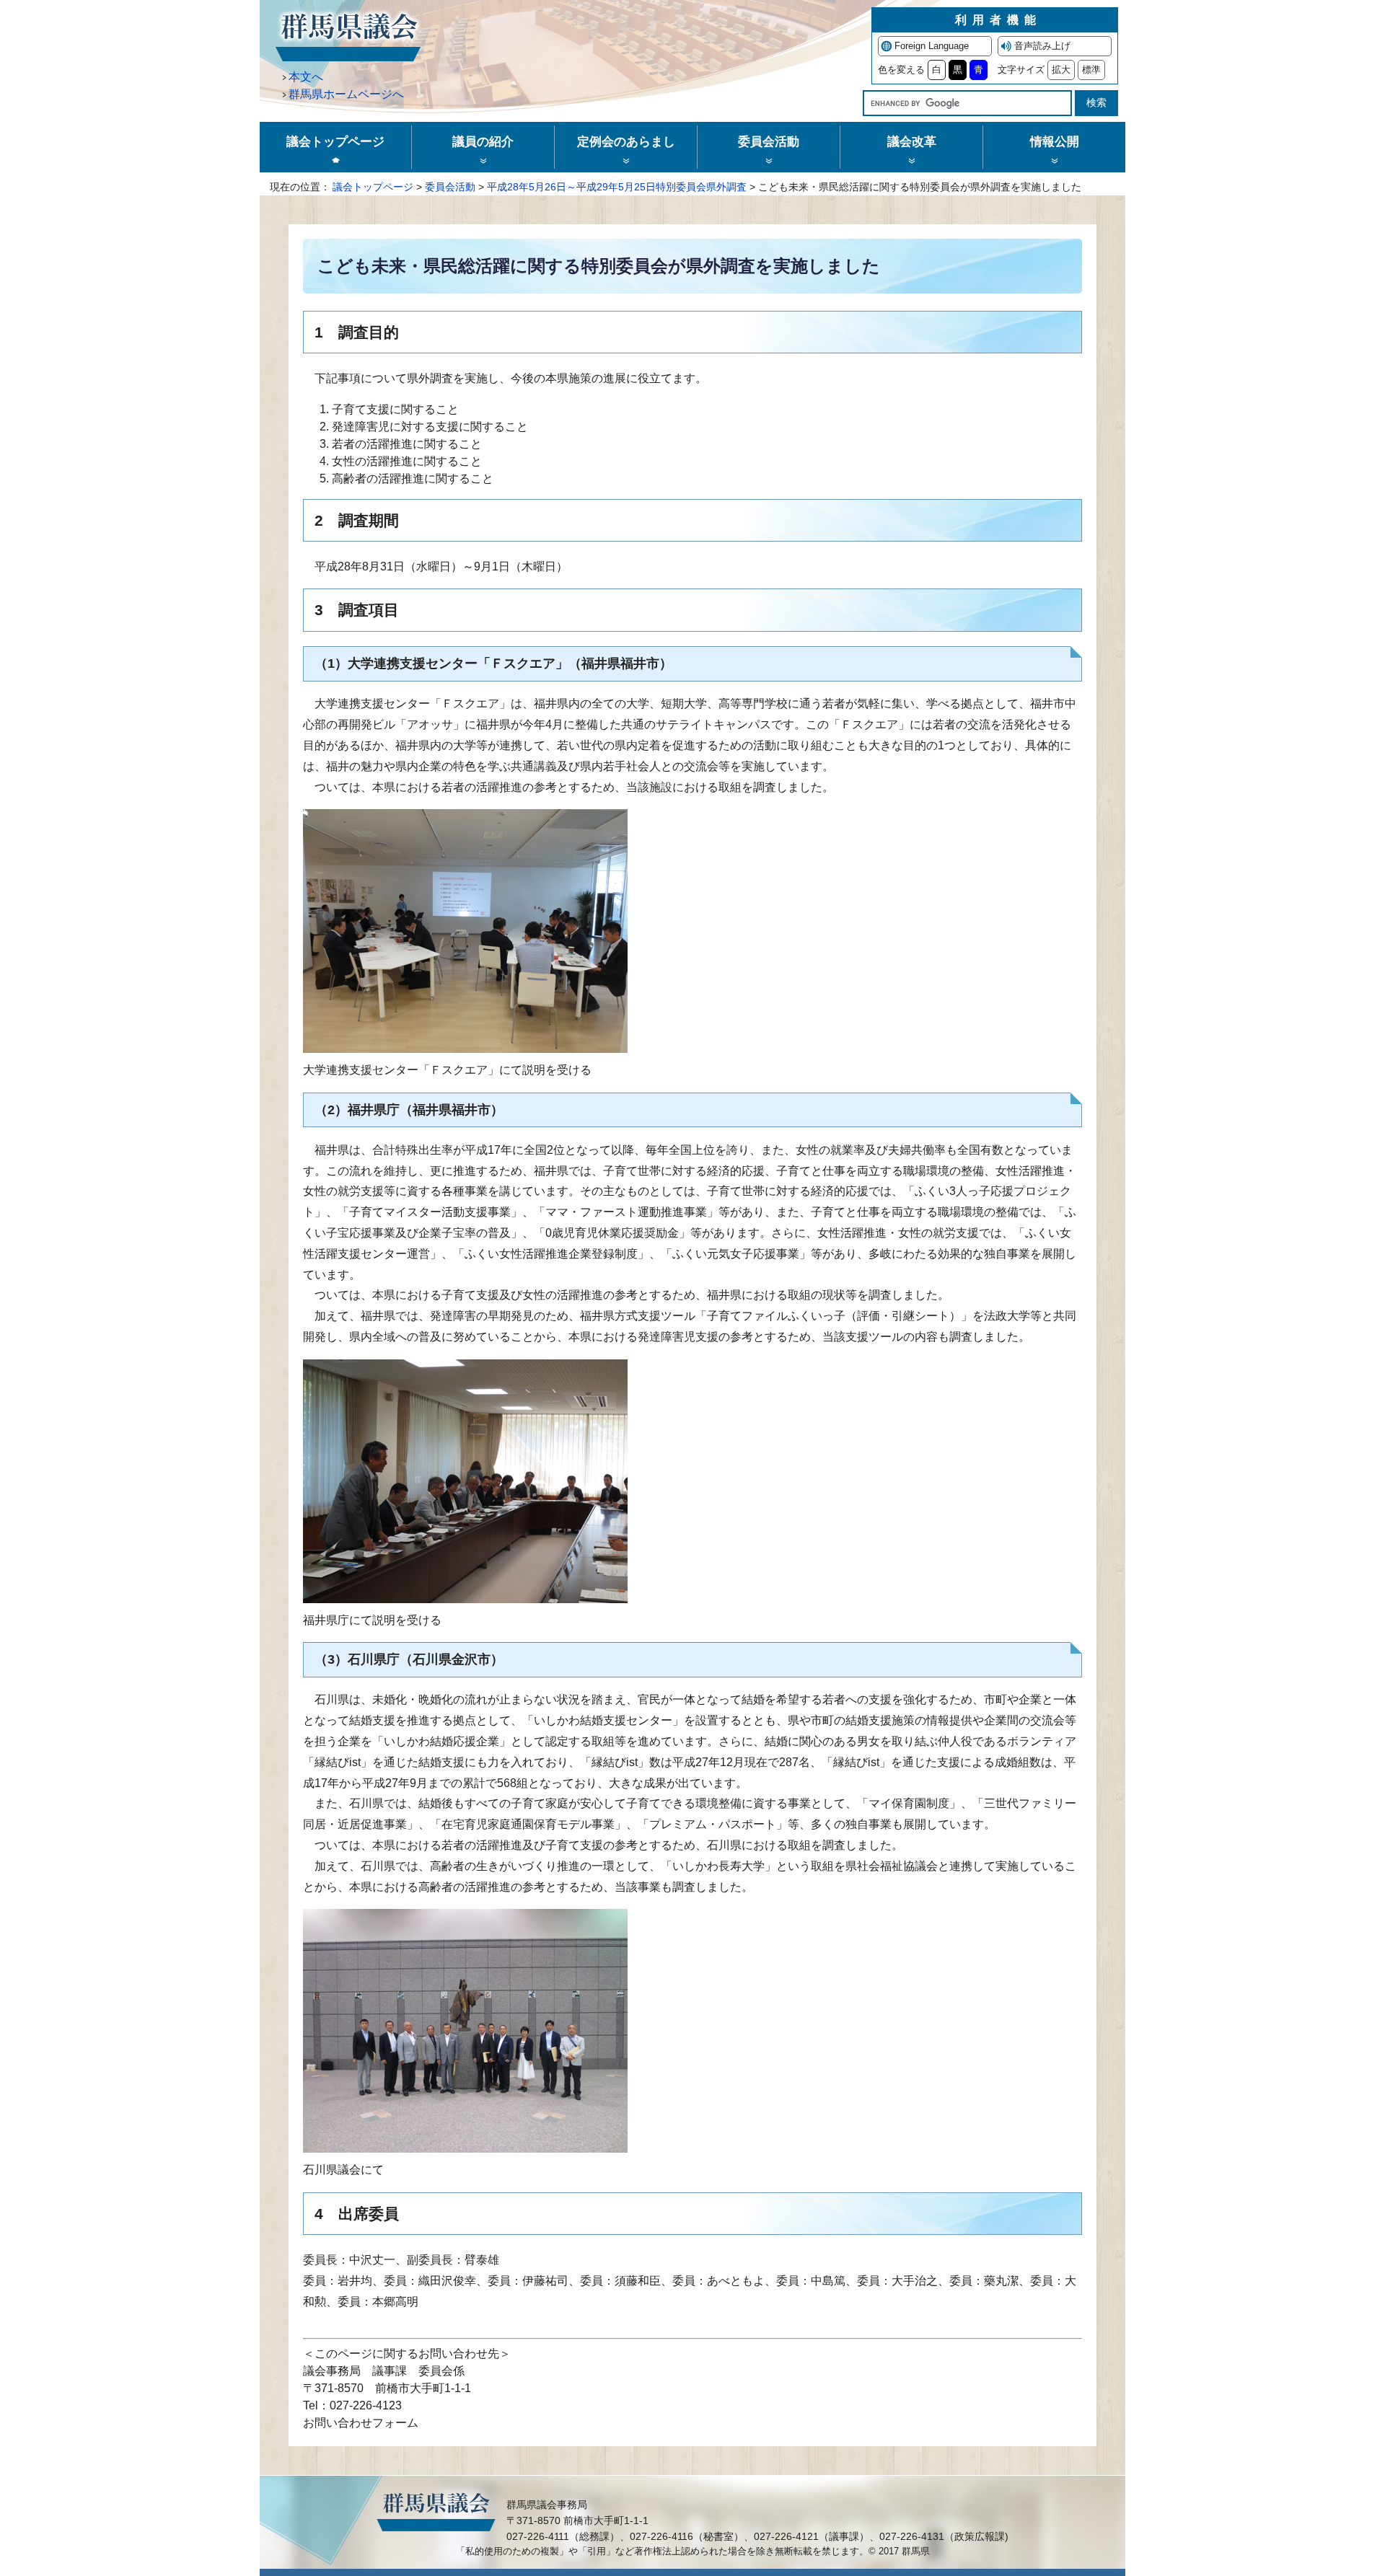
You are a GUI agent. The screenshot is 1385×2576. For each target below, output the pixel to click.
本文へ (306, 77)
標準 (1091, 70)
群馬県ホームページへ (346, 94)
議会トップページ (373, 187)
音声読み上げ (1042, 46)
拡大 (1061, 70)
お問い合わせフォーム (361, 2423)
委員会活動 (450, 187)
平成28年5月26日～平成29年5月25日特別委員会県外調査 (617, 187)
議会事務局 (332, 2371)
